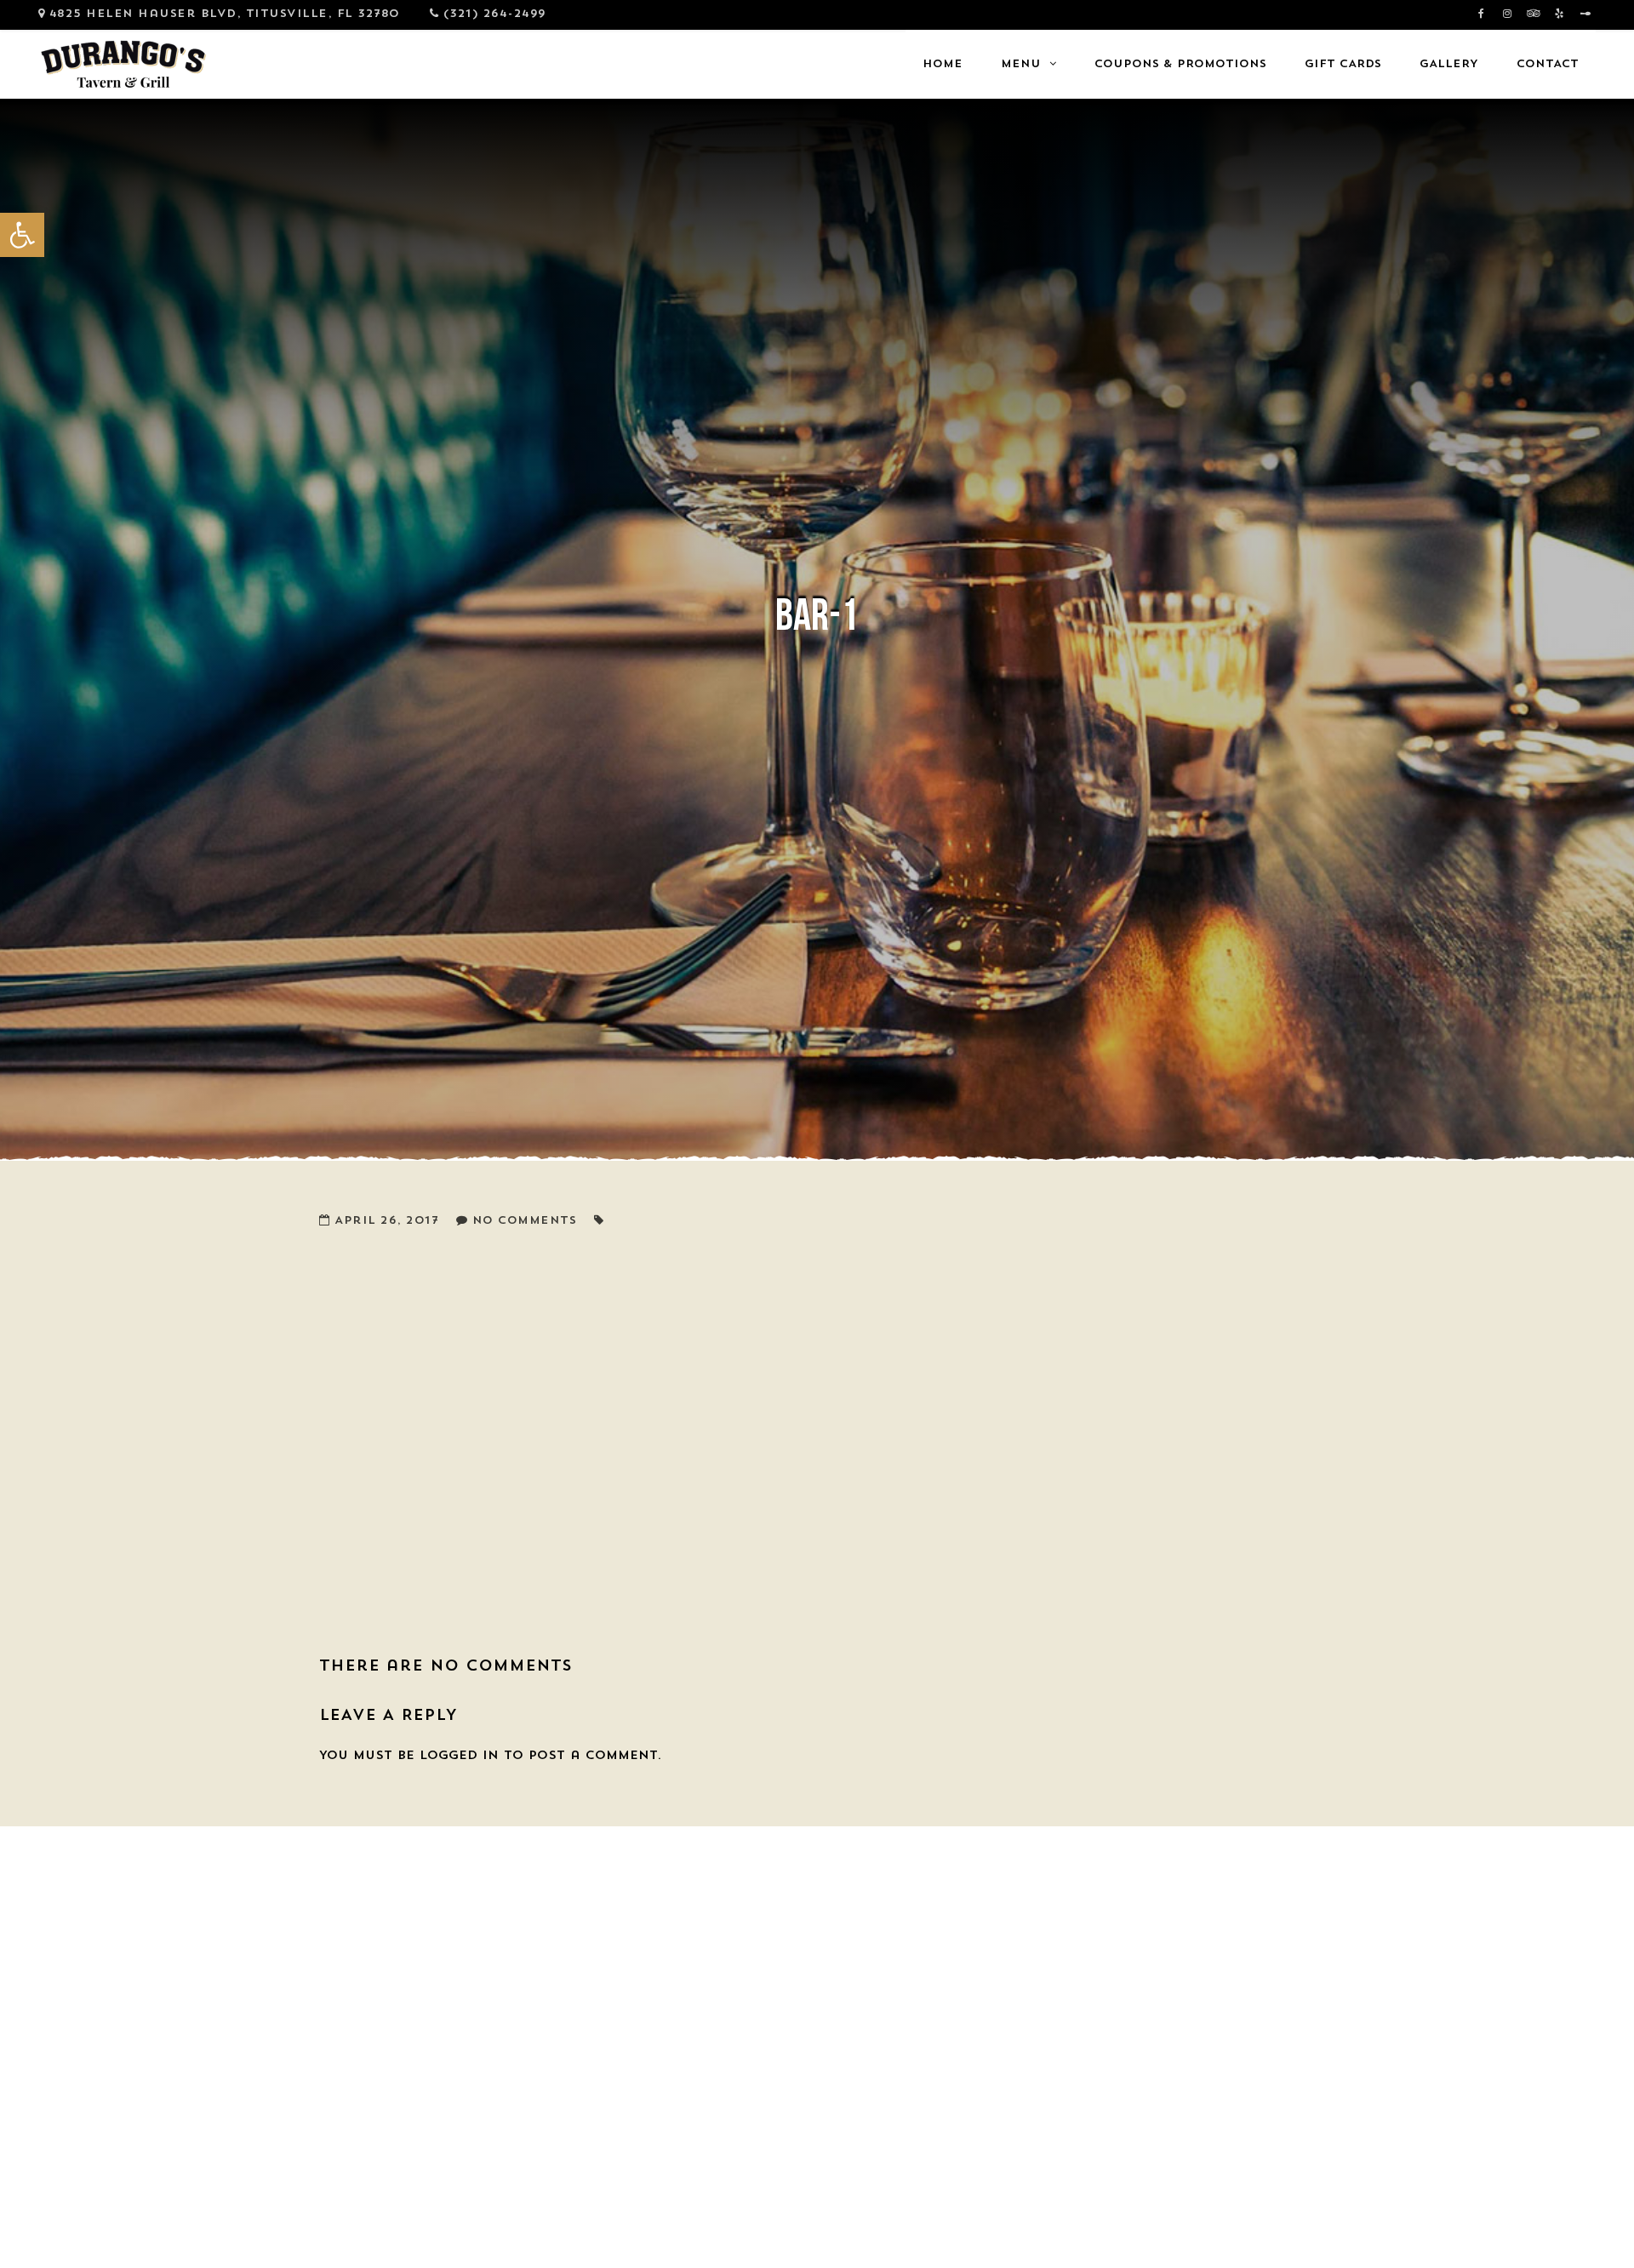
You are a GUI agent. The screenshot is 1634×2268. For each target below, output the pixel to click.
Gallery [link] (1449, 64)
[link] (22, 235)
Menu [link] (1021, 64)
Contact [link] (1548, 64)
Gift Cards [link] (1343, 64)
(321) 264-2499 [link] (495, 14)
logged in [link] (459, 1756)
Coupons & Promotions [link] (1180, 64)
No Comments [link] (525, 1221)
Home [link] (943, 64)
